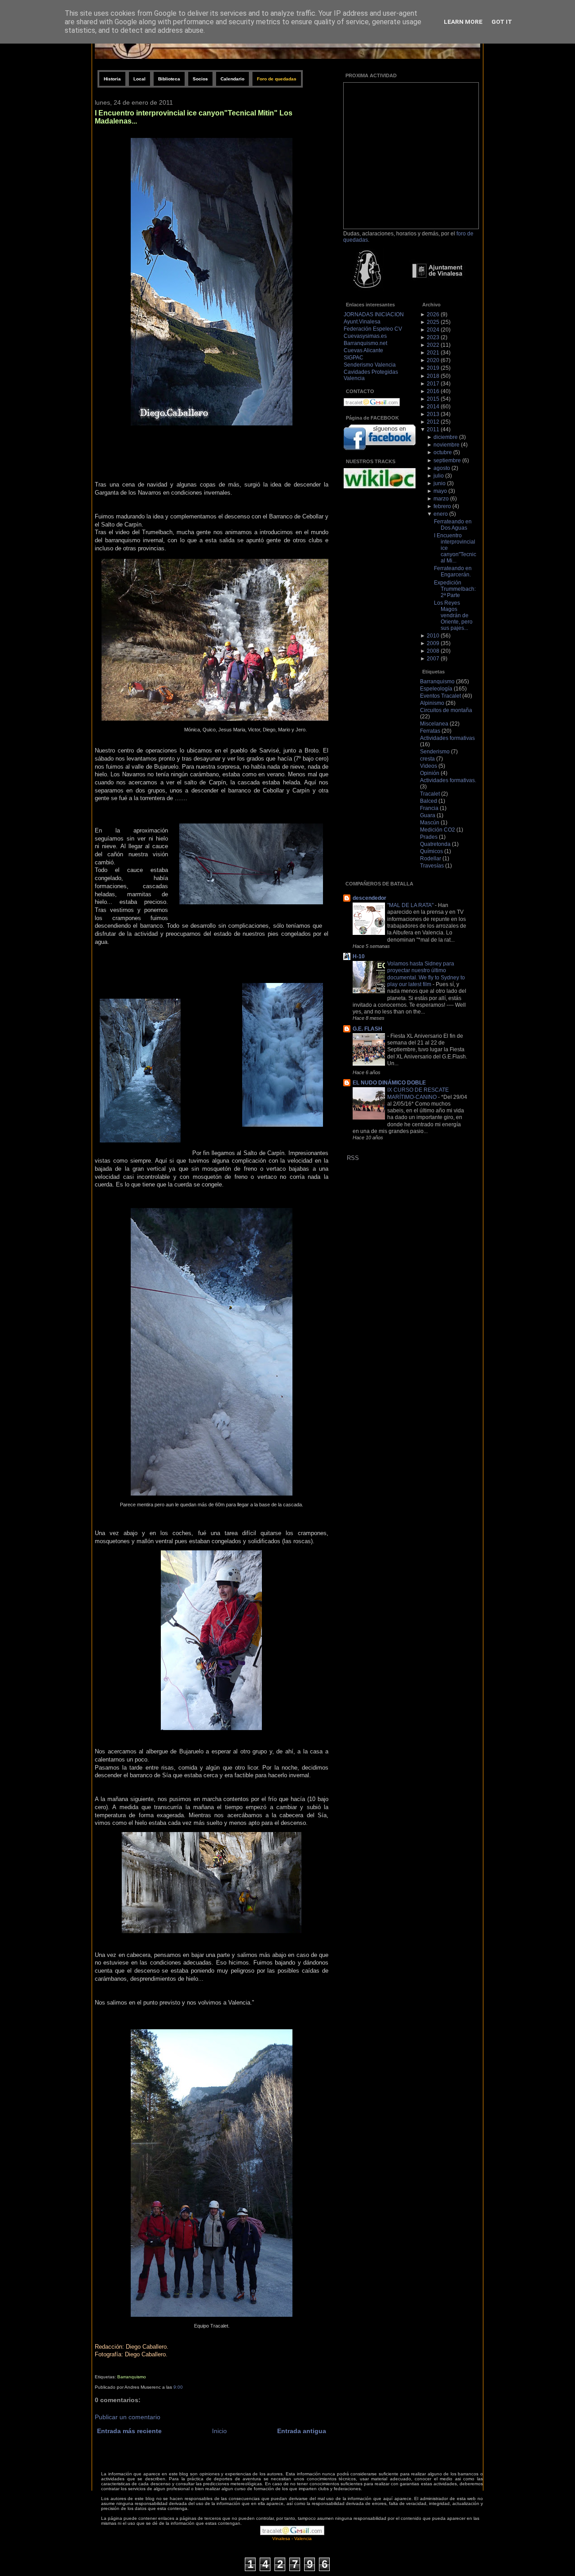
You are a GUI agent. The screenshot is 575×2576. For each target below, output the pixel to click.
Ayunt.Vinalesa (362, 322)
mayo (440, 491)
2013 (433, 414)
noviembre (447, 445)
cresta (427, 759)
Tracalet (430, 794)
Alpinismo (432, 703)
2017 (433, 384)
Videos (429, 766)
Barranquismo (132, 2377)
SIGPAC (354, 358)
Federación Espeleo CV (373, 329)
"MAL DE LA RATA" (411, 905)
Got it (502, 22)
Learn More (463, 22)
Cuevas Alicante (363, 350)
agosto (442, 468)
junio (440, 483)
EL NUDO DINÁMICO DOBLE (389, 1083)
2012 (433, 422)
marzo (441, 499)
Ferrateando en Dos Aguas (453, 525)
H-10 (359, 956)
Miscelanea (434, 724)
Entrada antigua (302, 2431)
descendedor (369, 898)
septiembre (447, 460)
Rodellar (431, 859)
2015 (433, 399)
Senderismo (435, 752)
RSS (353, 1158)
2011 (433, 429)
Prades (429, 837)
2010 (433, 636)
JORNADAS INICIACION (374, 314)
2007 (433, 659)
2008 (433, 651)
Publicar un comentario (128, 2417)
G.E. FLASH (367, 1029)
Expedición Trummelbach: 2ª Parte (455, 589)
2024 (433, 330)
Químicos (431, 851)
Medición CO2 (438, 830)
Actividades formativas (447, 738)
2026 (433, 314)
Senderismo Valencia (370, 365)
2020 (433, 360)
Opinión (430, 773)
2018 (433, 376)
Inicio (219, 2431)
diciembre (446, 437)
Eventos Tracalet (440, 696)
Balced (429, 801)
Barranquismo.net (365, 343)
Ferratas (430, 731)
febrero (442, 506)
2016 (433, 391)
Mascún (430, 823)
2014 (433, 407)
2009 (433, 643)
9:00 (178, 2387)
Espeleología (436, 689)
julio (439, 476)
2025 (433, 322)
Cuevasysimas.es (365, 336)
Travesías (432, 866)
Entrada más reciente (129, 2431)
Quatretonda (435, 844)
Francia (429, 808)
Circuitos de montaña (446, 710)
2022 (433, 345)
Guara (428, 815)
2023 (433, 337)
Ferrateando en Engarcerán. (453, 571)
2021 (433, 353)
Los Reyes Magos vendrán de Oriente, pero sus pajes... (453, 615)
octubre (443, 452)
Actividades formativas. (448, 780)
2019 (433, 368)
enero (441, 514)
